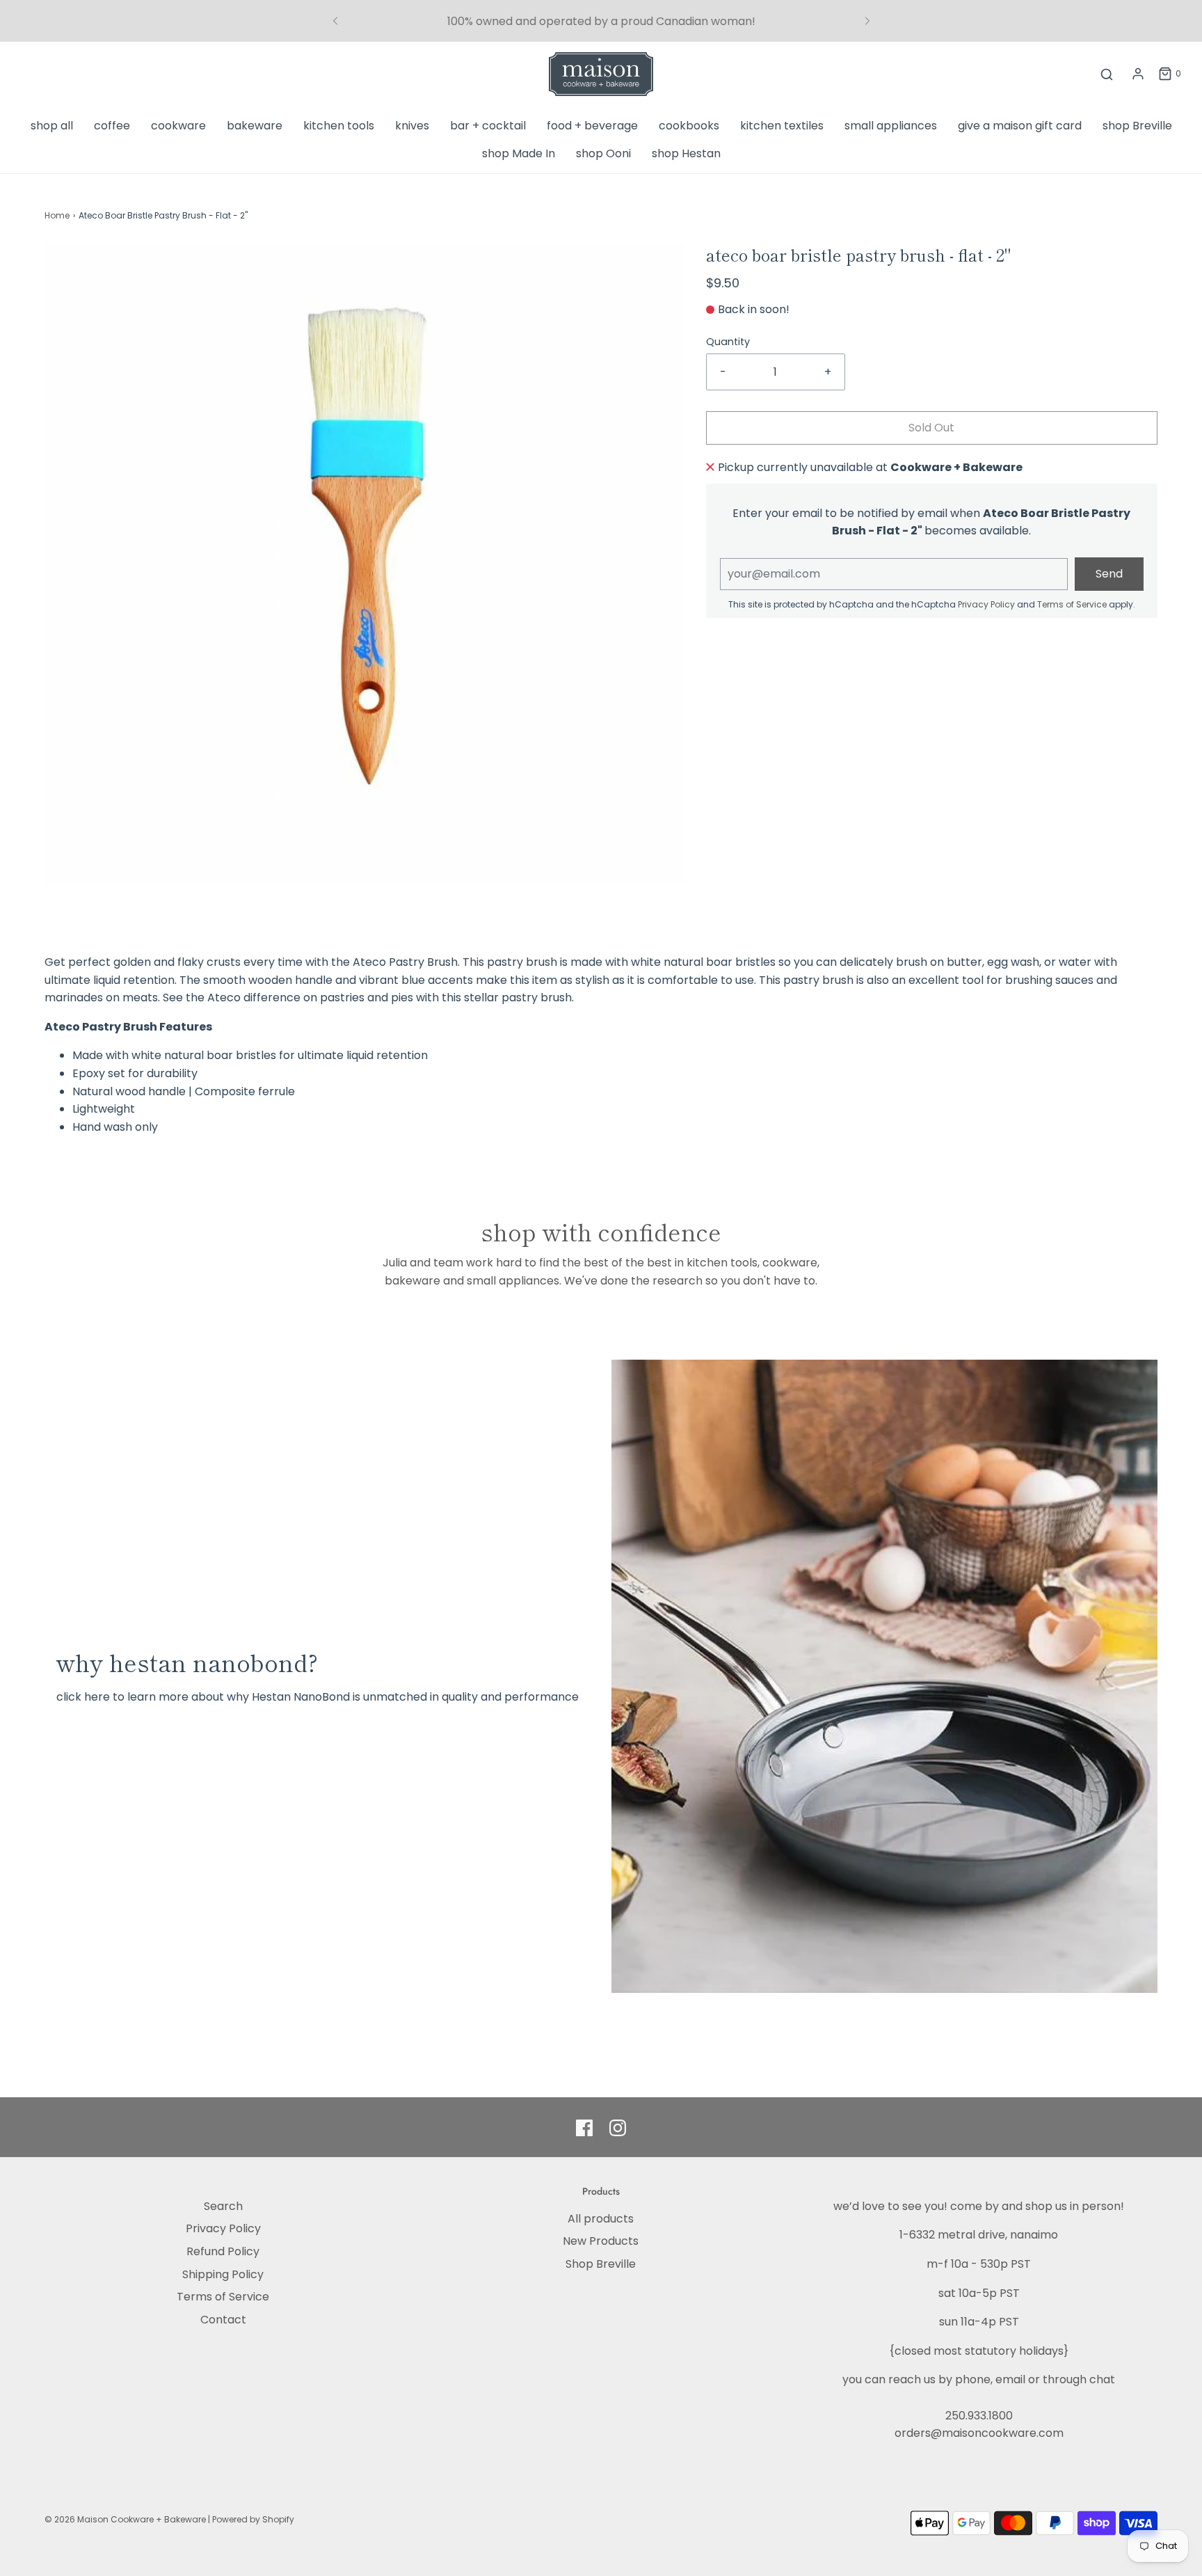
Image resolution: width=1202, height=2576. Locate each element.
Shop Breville (601, 2264)
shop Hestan (686, 153)
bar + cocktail (488, 126)
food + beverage (592, 126)
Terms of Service (1072, 604)
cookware (178, 126)
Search (223, 2206)
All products (601, 2219)
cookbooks (689, 126)
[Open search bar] (1107, 74)
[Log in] (1138, 74)
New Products (601, 2241)
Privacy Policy (986, 604)
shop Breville (1137, 126)
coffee (112, 126)
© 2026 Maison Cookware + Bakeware (126, 2519)
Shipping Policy (223, 2274)
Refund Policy (223, 2251)
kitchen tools (339, 126)
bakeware (255, 126)
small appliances (891, 126)
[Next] (867, 21)
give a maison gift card (1020, 126)
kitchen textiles (782, 126)
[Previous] (335, 21)
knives (412, 126)
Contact (223, 2320)
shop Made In (519, 153)
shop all (52, 126)
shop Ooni (603, 153)
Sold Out (931, 428)
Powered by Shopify (253, 2519)
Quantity (728, 342)
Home (57, 215)
